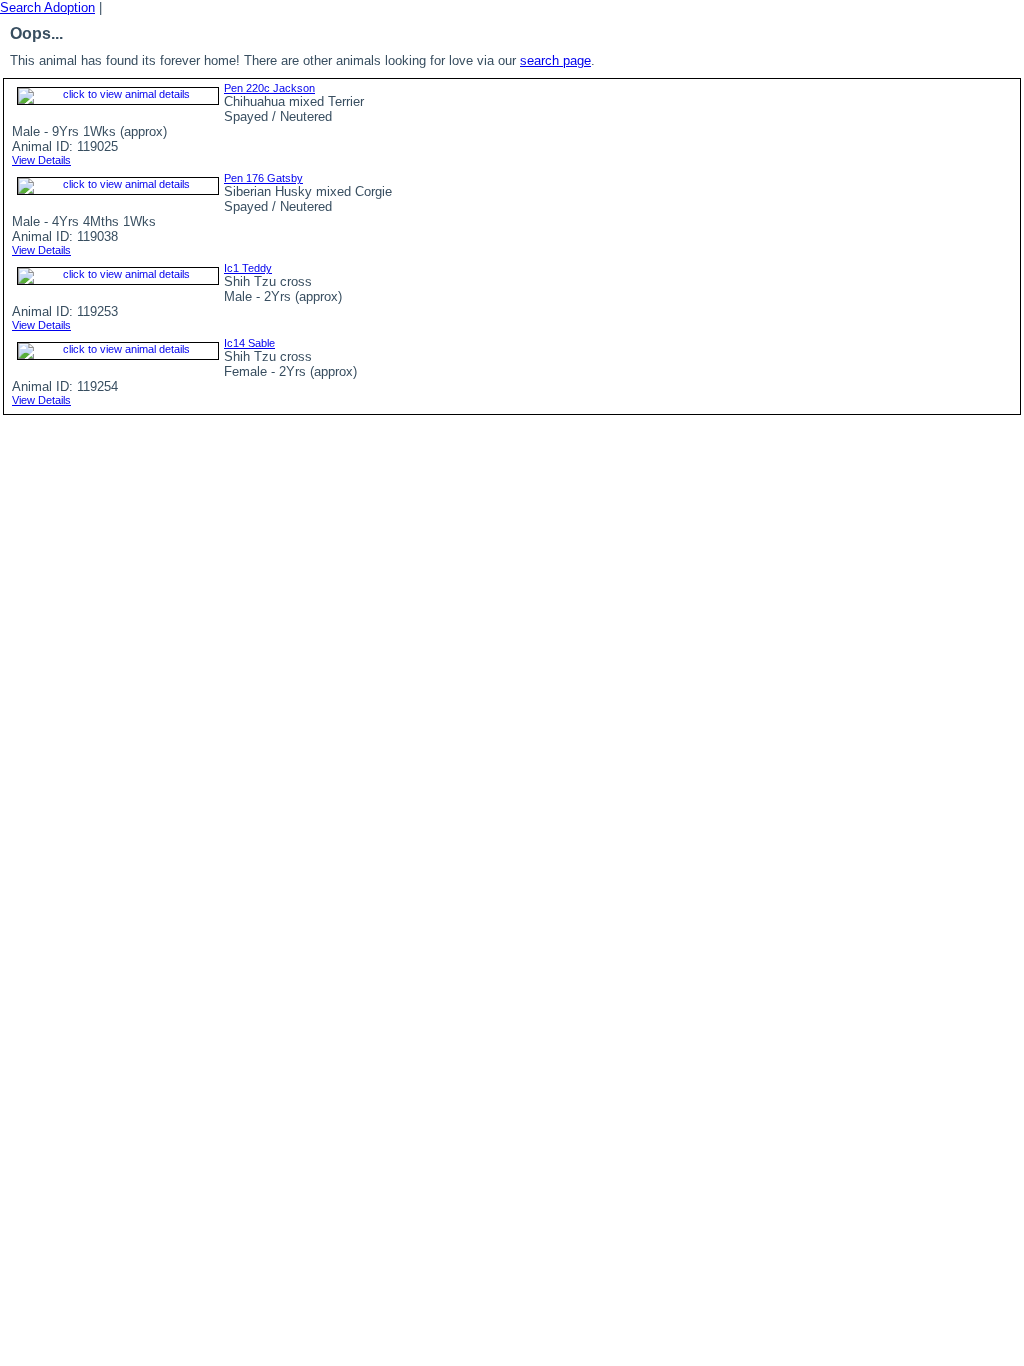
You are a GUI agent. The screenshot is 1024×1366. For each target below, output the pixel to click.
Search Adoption (47, 7)
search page (555, 60)
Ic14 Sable (249, 343)
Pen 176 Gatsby (263, 178)
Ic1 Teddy (248, 268)
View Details (41, 160)
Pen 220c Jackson (269, 88)
